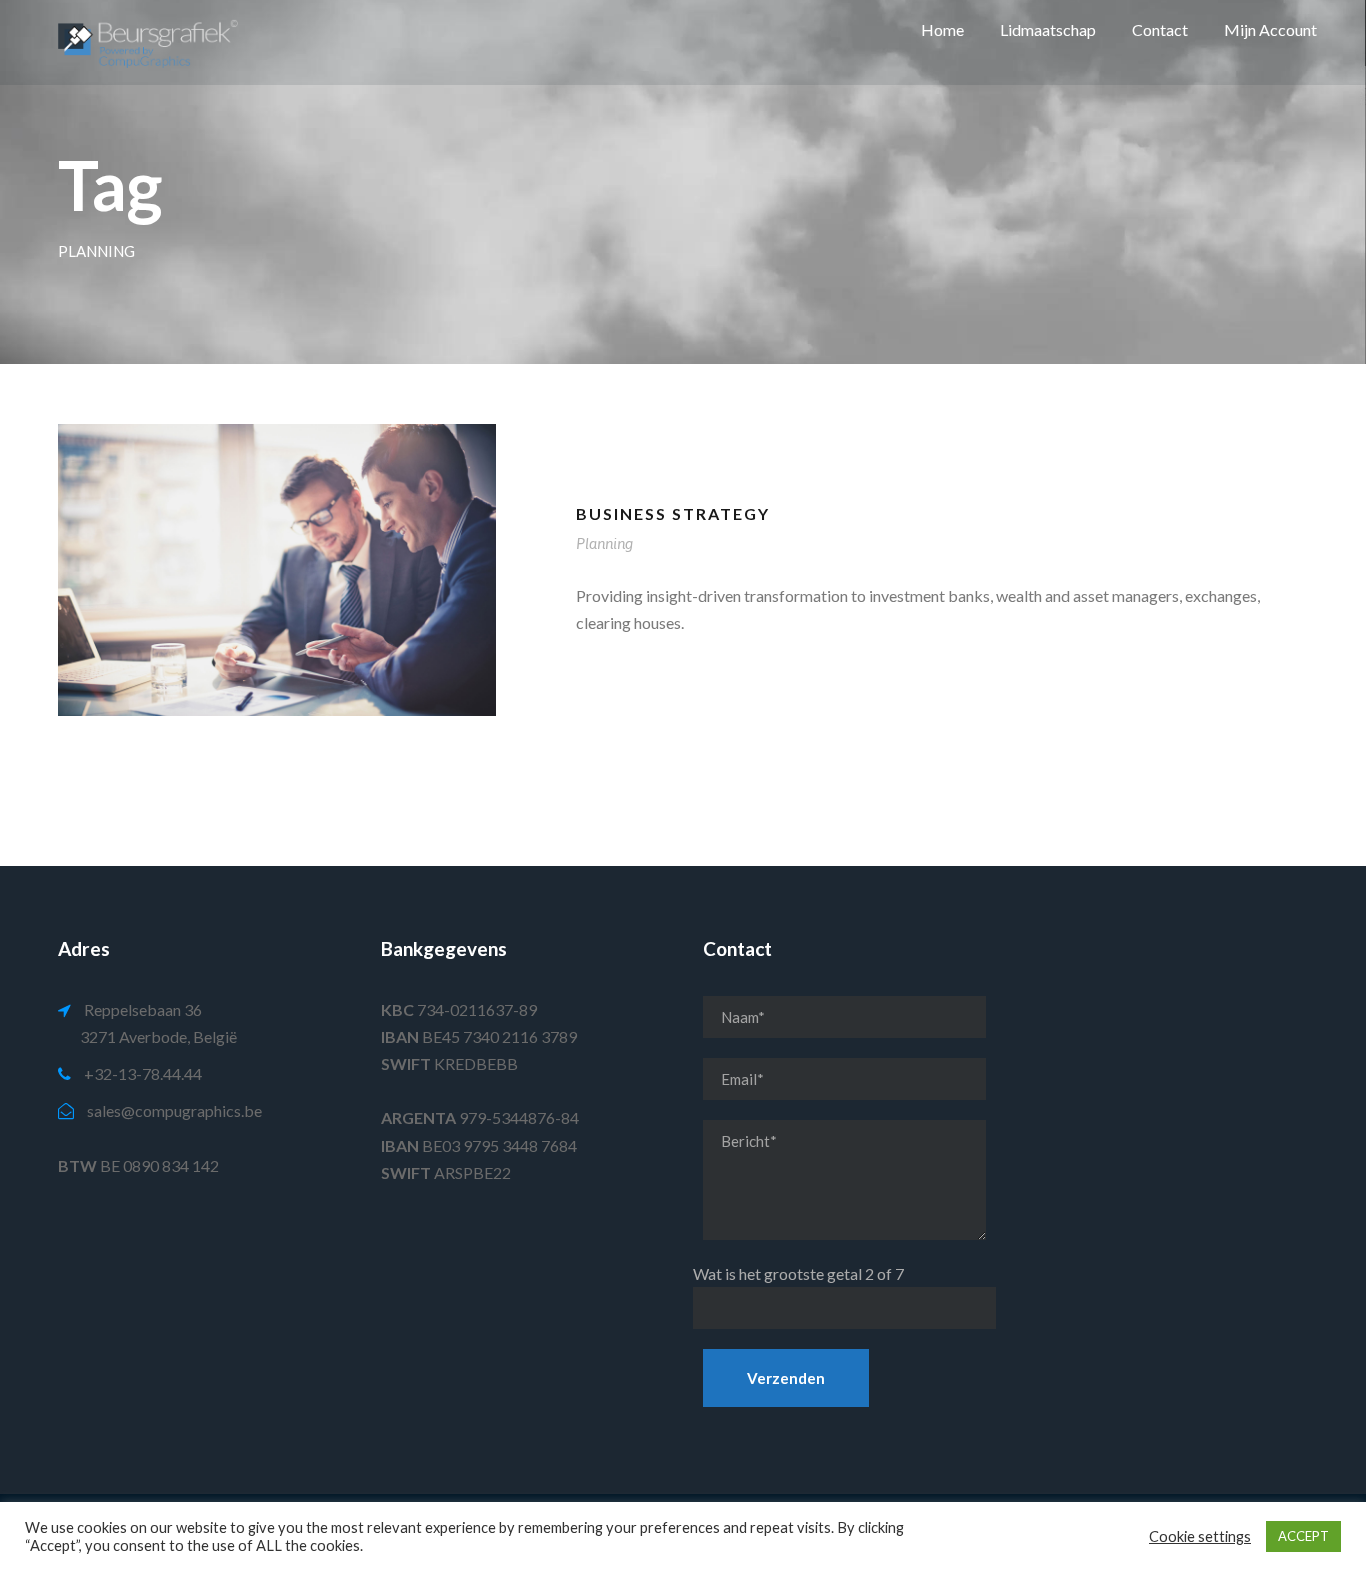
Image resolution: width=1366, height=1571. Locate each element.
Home (942, 29)
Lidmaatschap (1048, 29)
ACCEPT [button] (1303, 1536)
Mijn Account (1270, 29)
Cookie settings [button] (1200, 1536)
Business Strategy (673, 513)
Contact (1160, 29)
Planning (604, 543)
